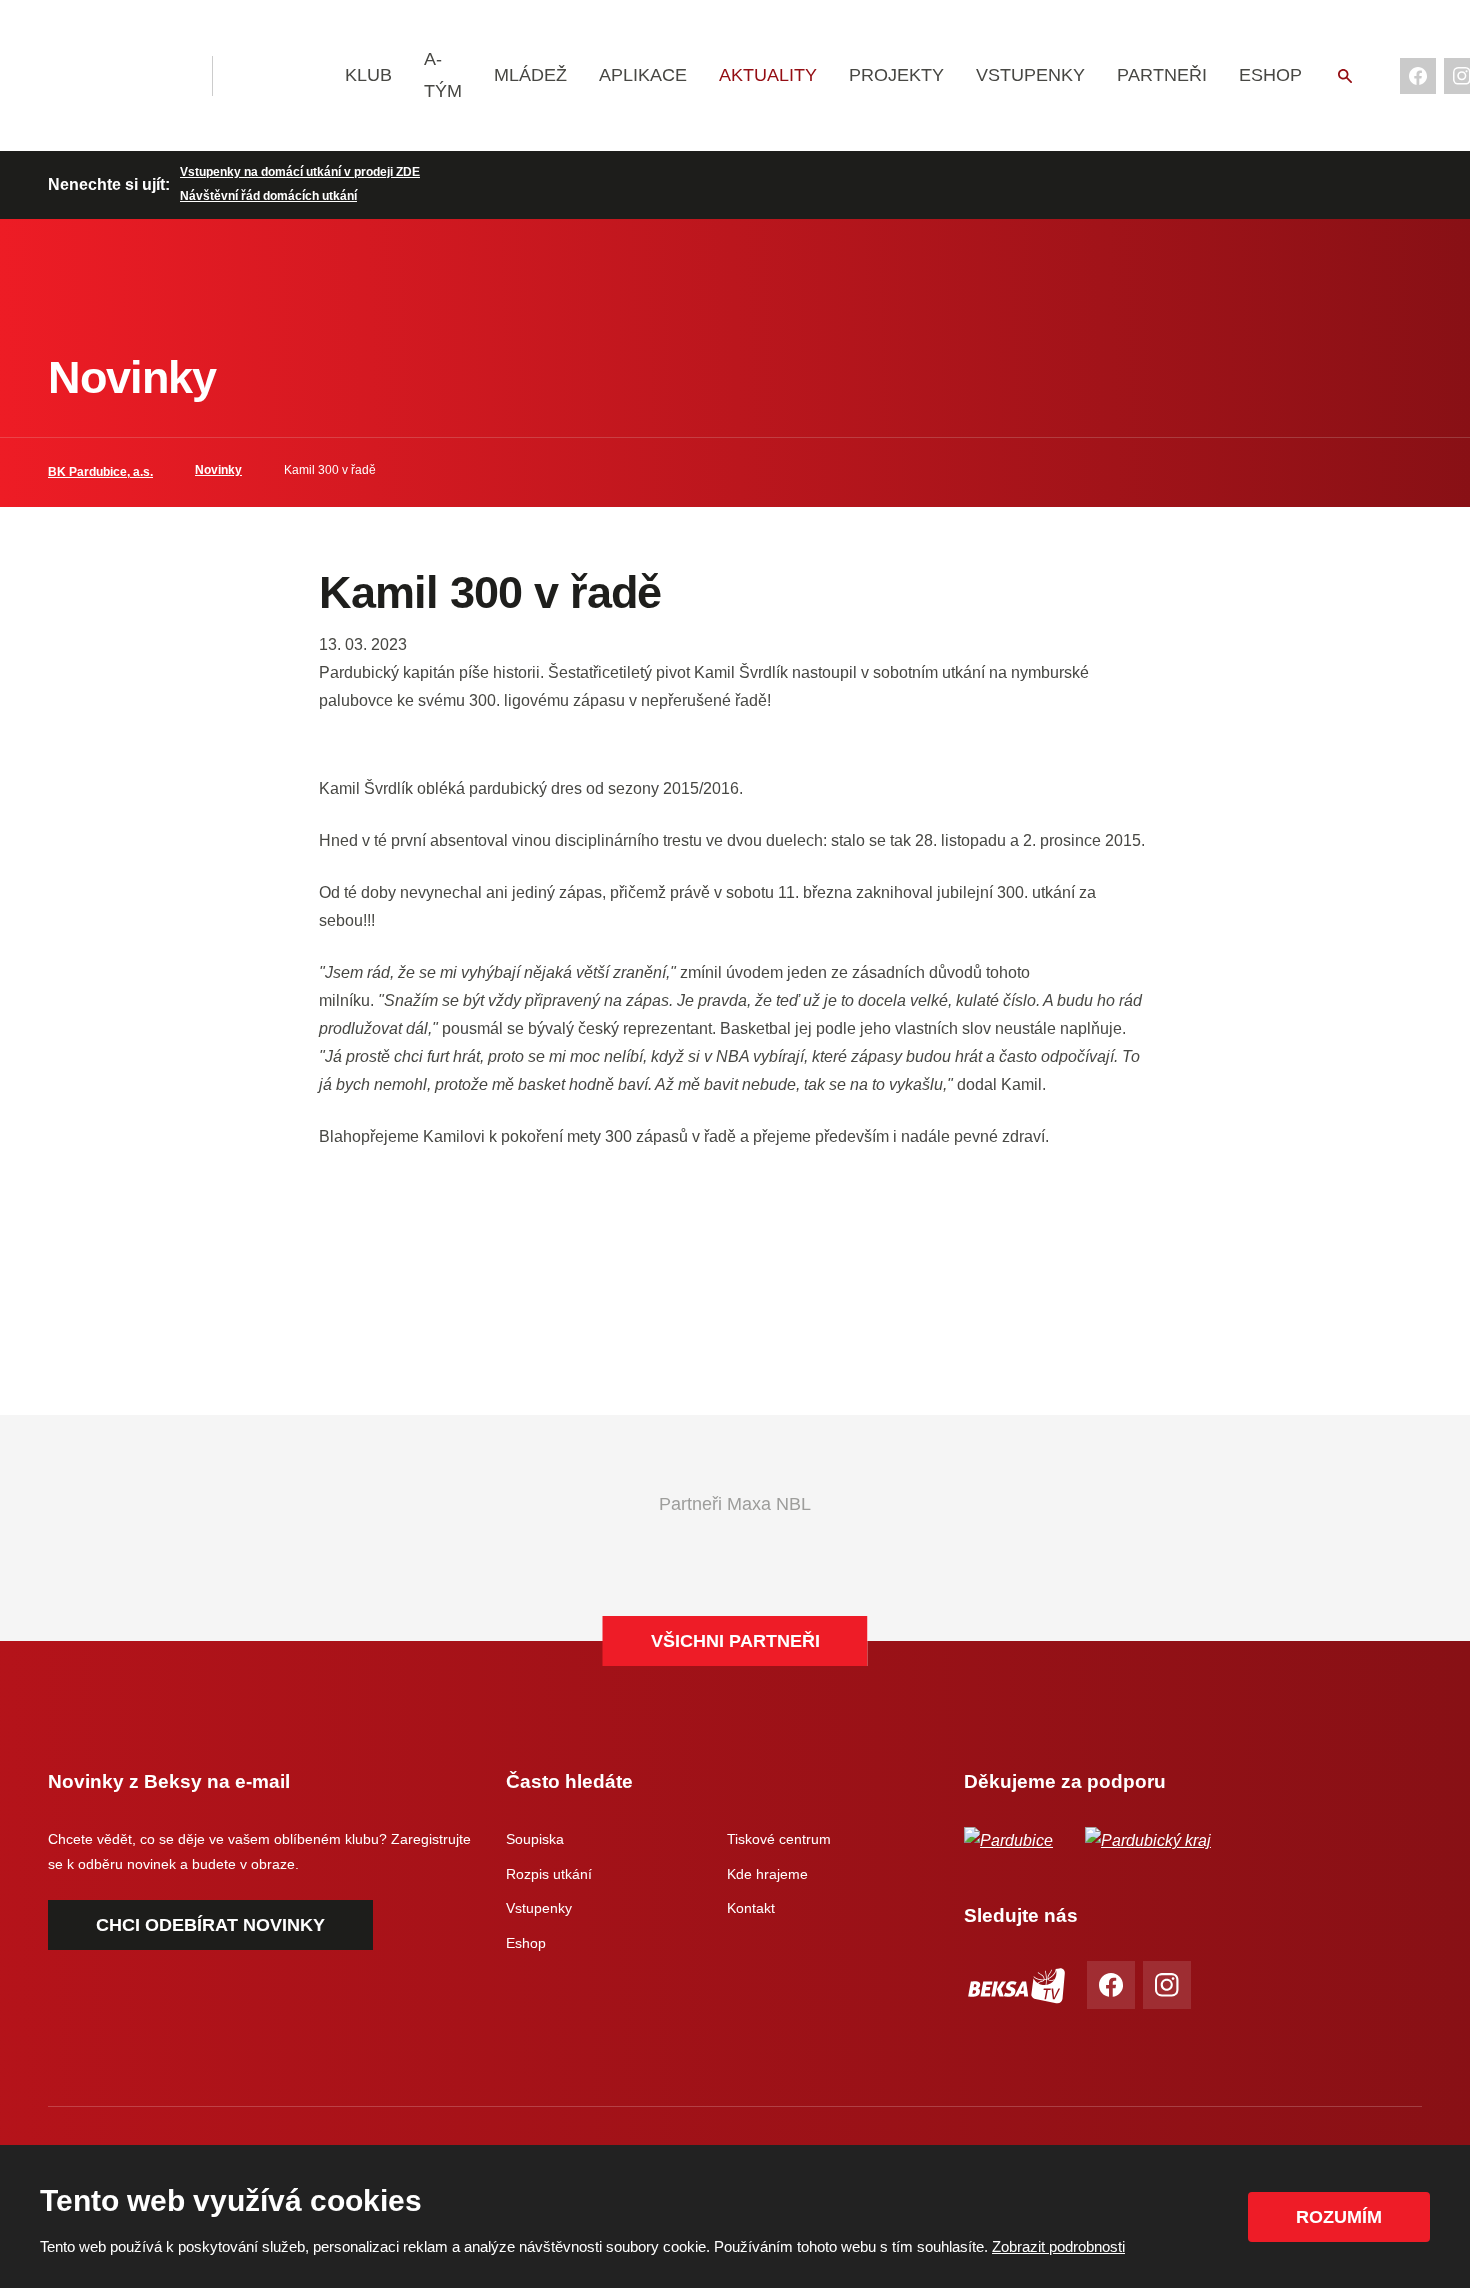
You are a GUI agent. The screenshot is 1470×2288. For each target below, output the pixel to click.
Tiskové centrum (779, 1839)
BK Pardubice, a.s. (100, 472)
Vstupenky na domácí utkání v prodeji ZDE (300, 172)
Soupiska (535, 1839)
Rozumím (1339, 2217)
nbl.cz (277, 76)
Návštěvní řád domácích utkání (268, 196)
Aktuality (768, 75)
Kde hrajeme (767, 1874)
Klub (368, 75)
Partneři (1162, 75)
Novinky (218, 470)
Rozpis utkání (549, 1874)
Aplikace (643, 75)
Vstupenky (1030, 75)
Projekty (896, 75)
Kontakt (751, 1908)
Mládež (530, 75)
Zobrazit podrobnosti (1058, 2246)
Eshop (1270, 75)
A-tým (443, 75)
